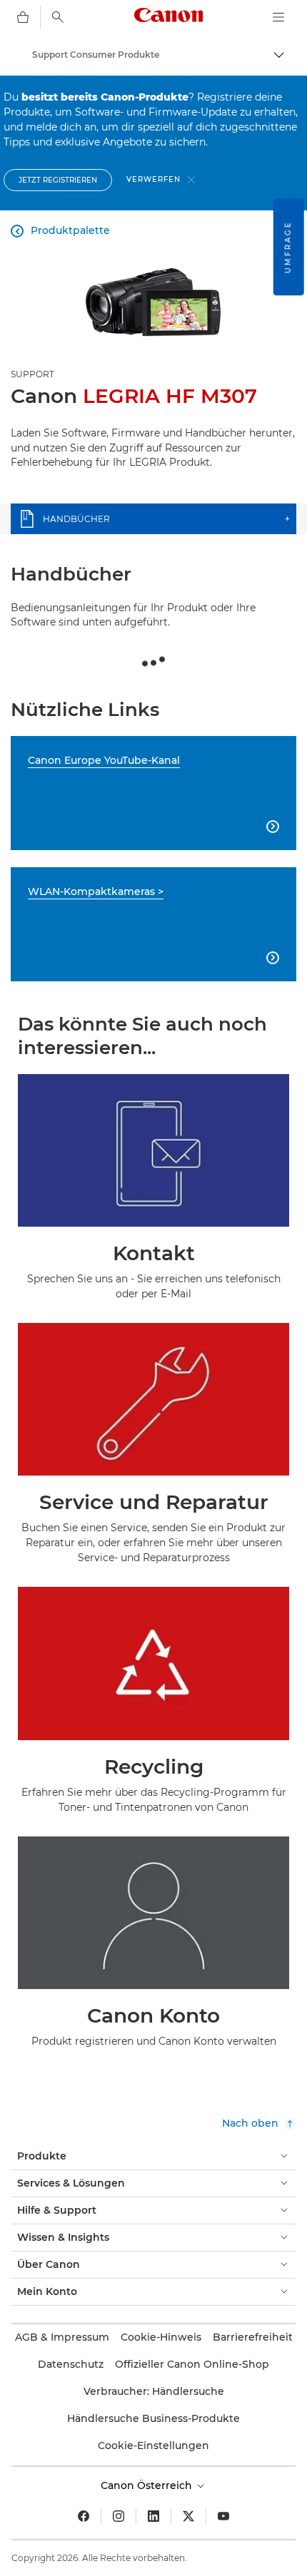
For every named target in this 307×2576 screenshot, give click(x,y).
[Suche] (58, 17)
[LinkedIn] (153, 2516)
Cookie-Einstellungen (153, 2445)
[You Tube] (223, 2516)
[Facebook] (84, 2516)
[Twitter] (188, 2516)
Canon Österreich (148, 2485)
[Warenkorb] (23, 17)
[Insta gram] (119, 2516)
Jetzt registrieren (58, 180)
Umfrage (288, 247)
